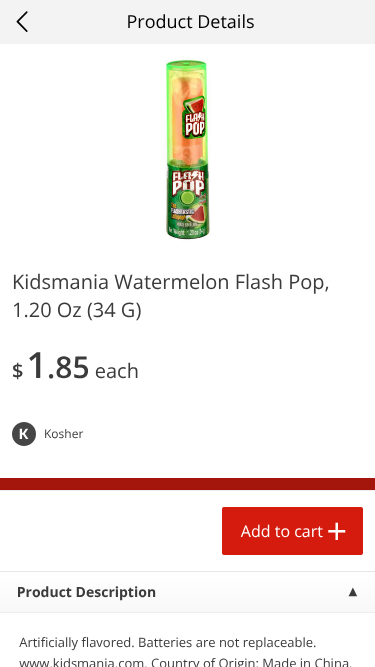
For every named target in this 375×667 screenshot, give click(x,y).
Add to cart (282, 531)
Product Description (86, 592)
